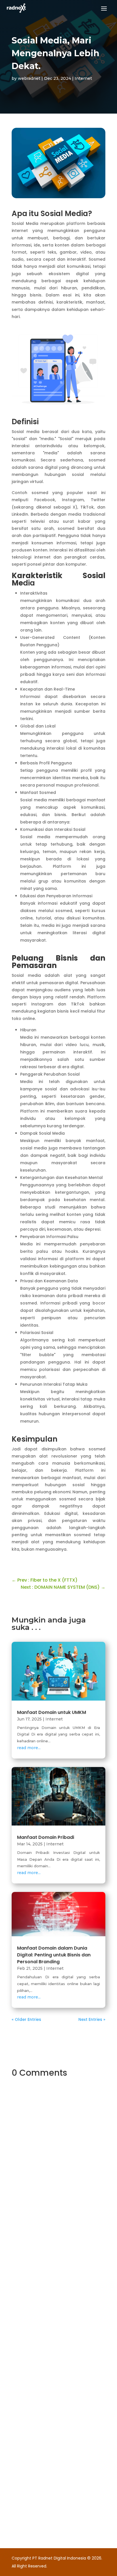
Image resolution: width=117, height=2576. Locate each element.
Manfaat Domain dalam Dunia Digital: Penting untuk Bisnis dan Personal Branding (54, 1955)
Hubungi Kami (47, 2254)
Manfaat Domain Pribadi (46, 1837)
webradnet (29, 78)
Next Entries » (92, 2019)
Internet (83, 78)
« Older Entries (26, 2019)
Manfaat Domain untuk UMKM (52, 1712)
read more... (29, 1748)
